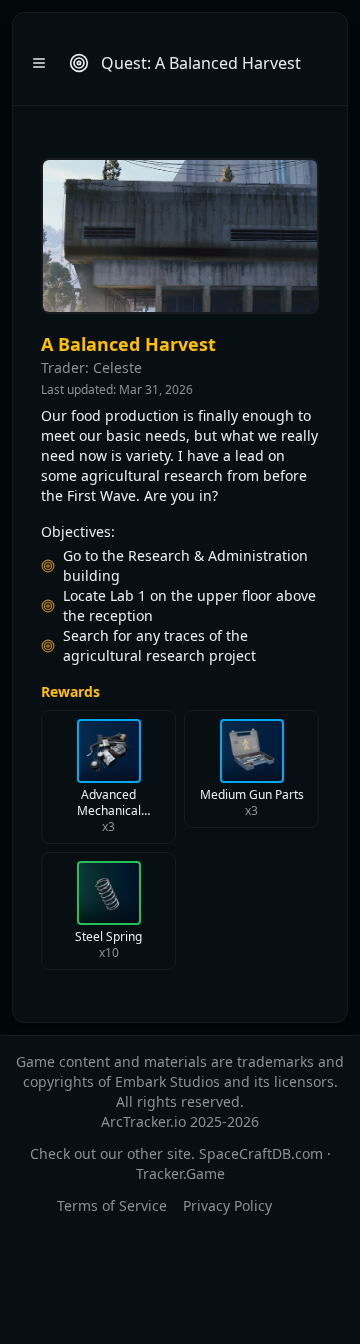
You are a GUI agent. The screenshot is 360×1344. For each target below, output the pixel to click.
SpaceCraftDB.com (261, 1153)
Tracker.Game (180, 1173)
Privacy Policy (227, 1205)
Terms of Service (112, 1205)
